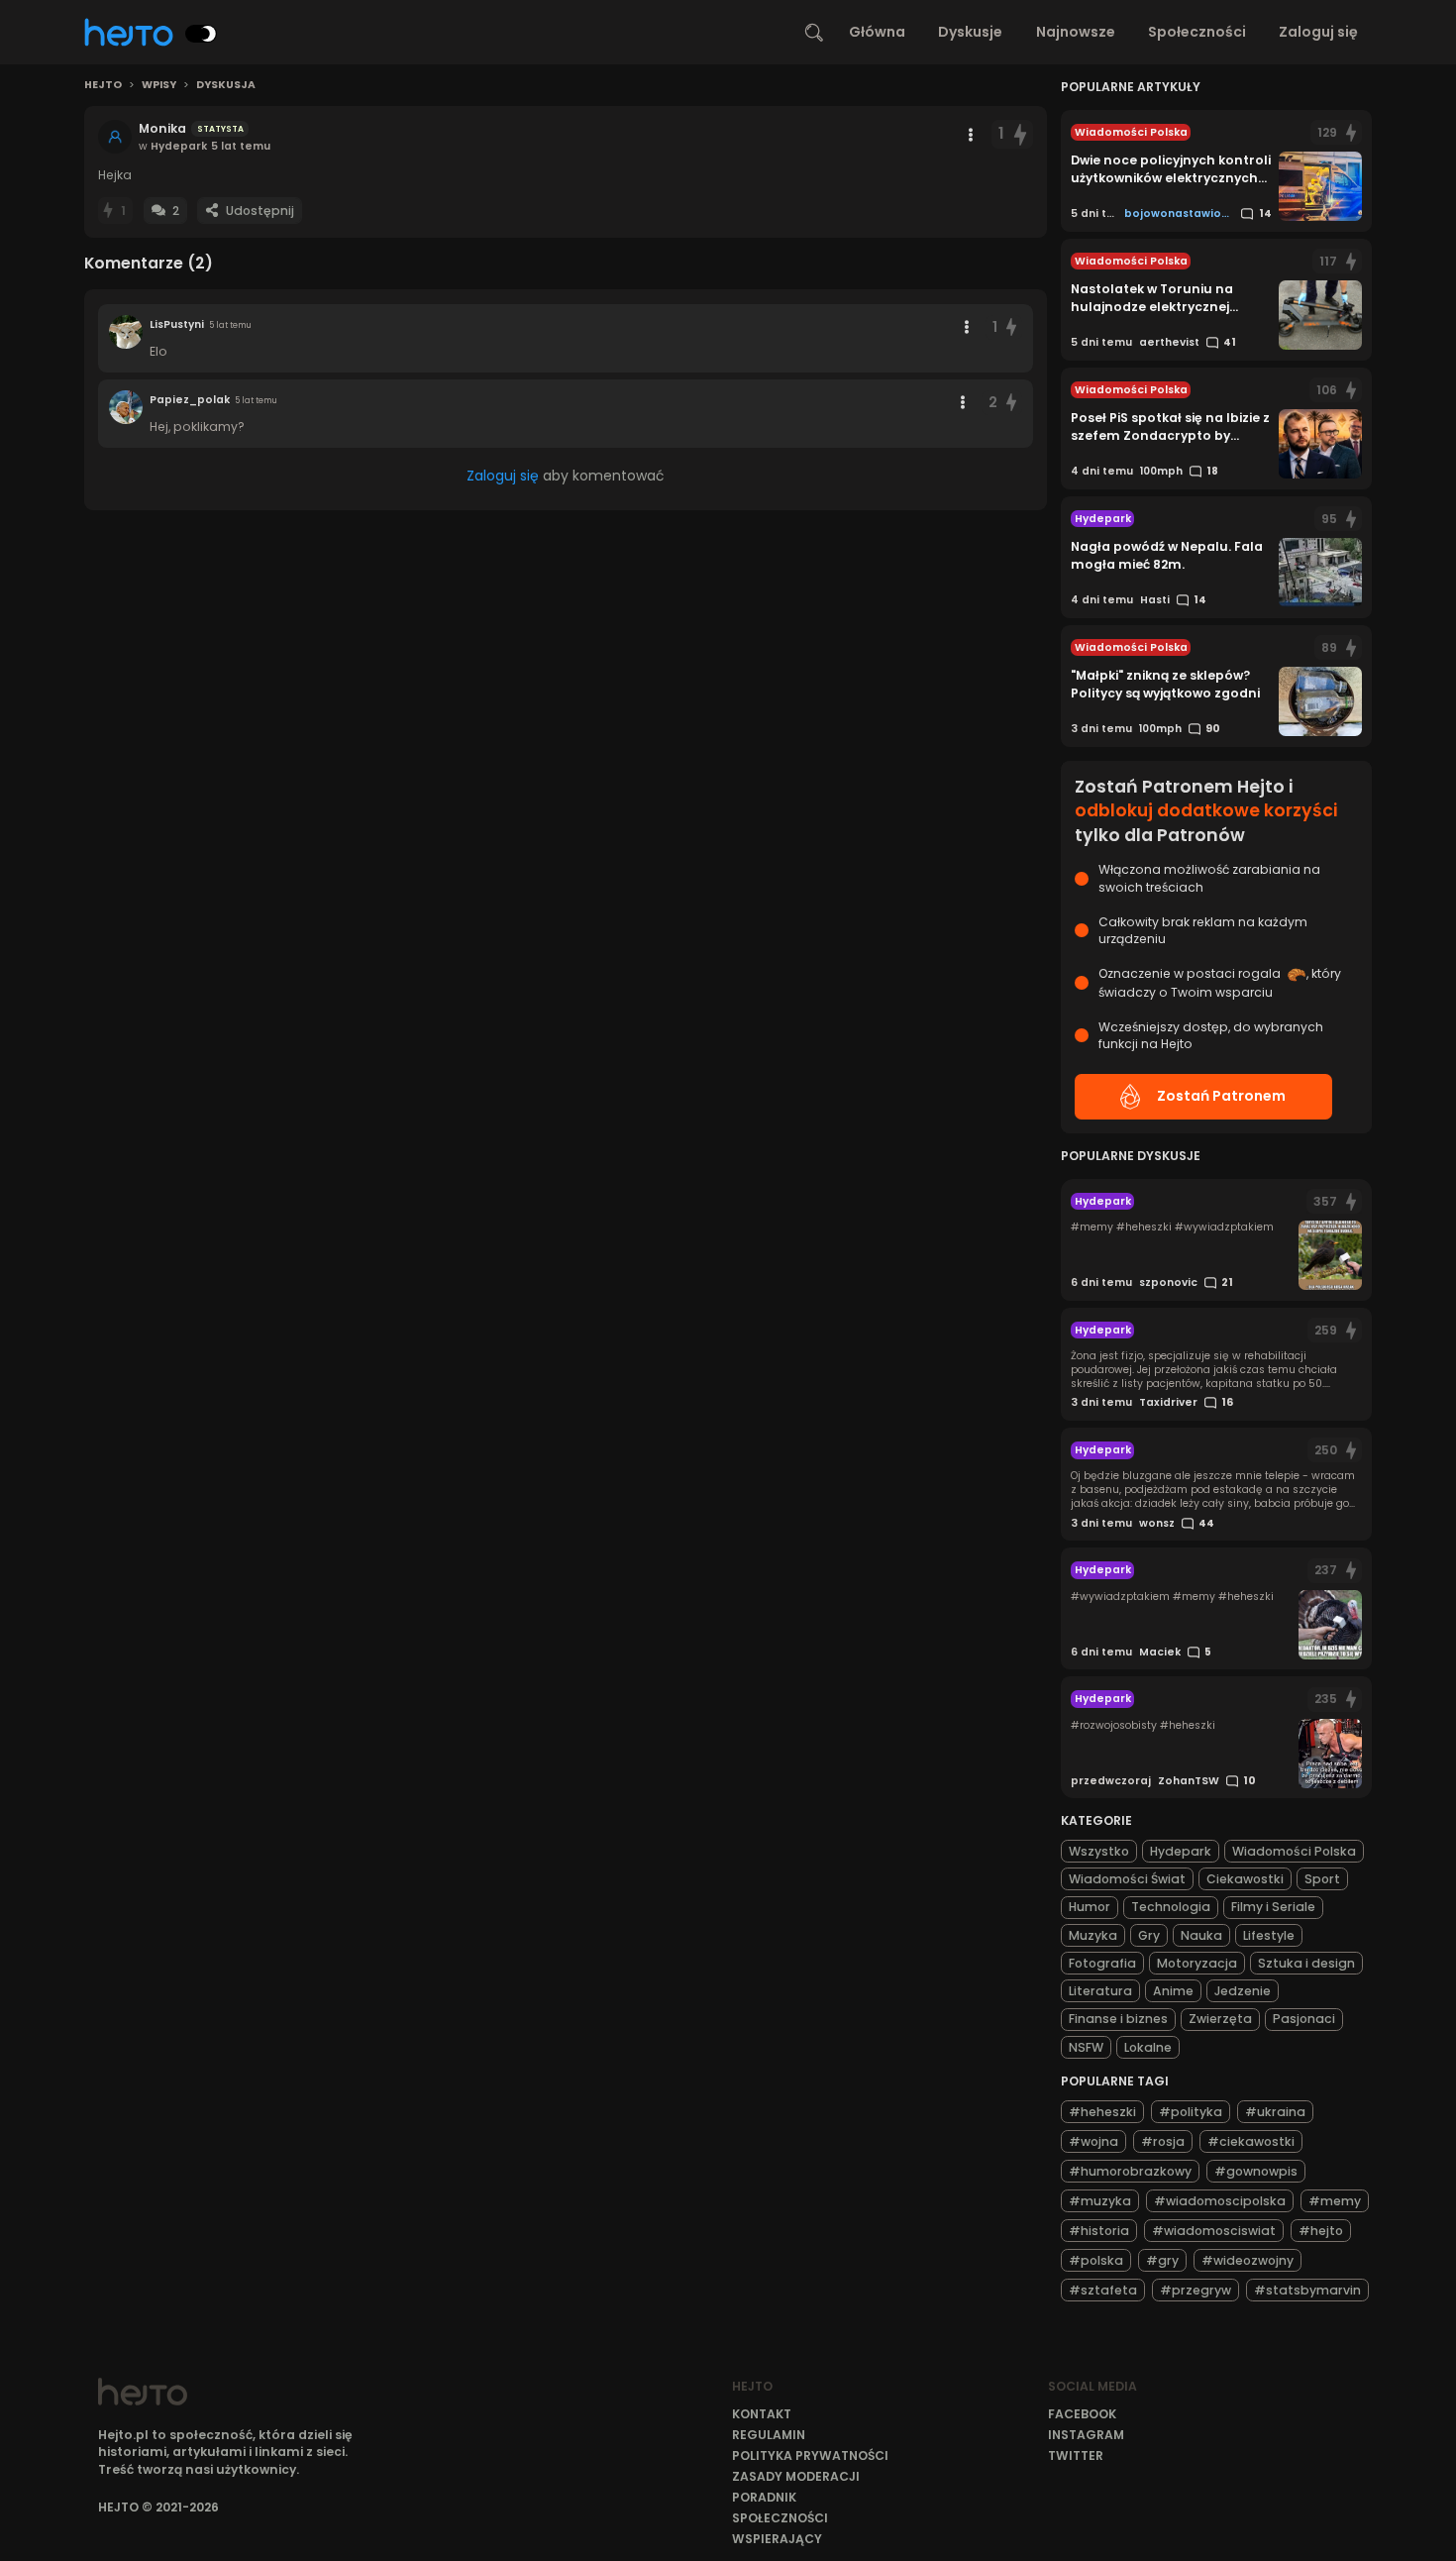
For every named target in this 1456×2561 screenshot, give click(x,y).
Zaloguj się (1318, 32)
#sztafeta (1103, 2290)
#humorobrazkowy (1130, 2171)
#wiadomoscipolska (1220, 2201)
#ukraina (1275, 2112)
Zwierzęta (1220, 2019)
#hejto (1321, 2231)
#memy (1335, 2201)
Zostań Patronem (1221, 1096)
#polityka (1191, 2112)
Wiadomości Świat (1127, 1879)
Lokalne (1148, 2047)
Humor (1090, 1907)
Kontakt (762, 2414)
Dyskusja (226, 85)
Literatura (1100, 1991)
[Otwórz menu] (971, 135)
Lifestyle (1269, 1935)
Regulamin (769, 2435)
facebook (1082, 2414)
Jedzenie (1243, 1991)
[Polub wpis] (1020, 134)
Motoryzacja (1197, 1963)
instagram (1086, 2435)
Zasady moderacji (796, 2476)
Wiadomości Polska (1294, 1851)
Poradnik (764, 2497)
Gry (1149, 1935)
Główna (877, 32)
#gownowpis (1256, 2171)
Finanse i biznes (1118, 2019)
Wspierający (777, 2539)
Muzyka (1093, 1935)
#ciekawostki (1251, 2141)
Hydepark (1181, 1851)
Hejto (103, 85)
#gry (1162, 2260)
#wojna (1093, 2141)
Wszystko (1099, 1851)
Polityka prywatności (810, 2455)
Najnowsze (1076, 32)
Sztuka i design (1306, 1963)
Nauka (1201, 1935)
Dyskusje (970, 32)
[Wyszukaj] (814, 33)
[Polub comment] (1012, 327)
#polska (1096, 2260)
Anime (1173, 1991)
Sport (1322, 1879)
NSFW (1086, 2047)
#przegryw (1196, 2290)
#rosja (1163, 2141)
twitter (1076, 2455)
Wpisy (159, 85)
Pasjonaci (1304, 2019)
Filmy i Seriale (1273, 1907)
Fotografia (1102, 1963)
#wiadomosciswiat (1214, 2231)
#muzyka (1100, 2201)
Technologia (1171, 1907)
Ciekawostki (1245, 1879)
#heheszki (1102, 2112)
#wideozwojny (1248, 2260)
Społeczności (1197, 32)
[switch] (201, 34)
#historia (1099, 2231)
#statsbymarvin (1307, 2290)
